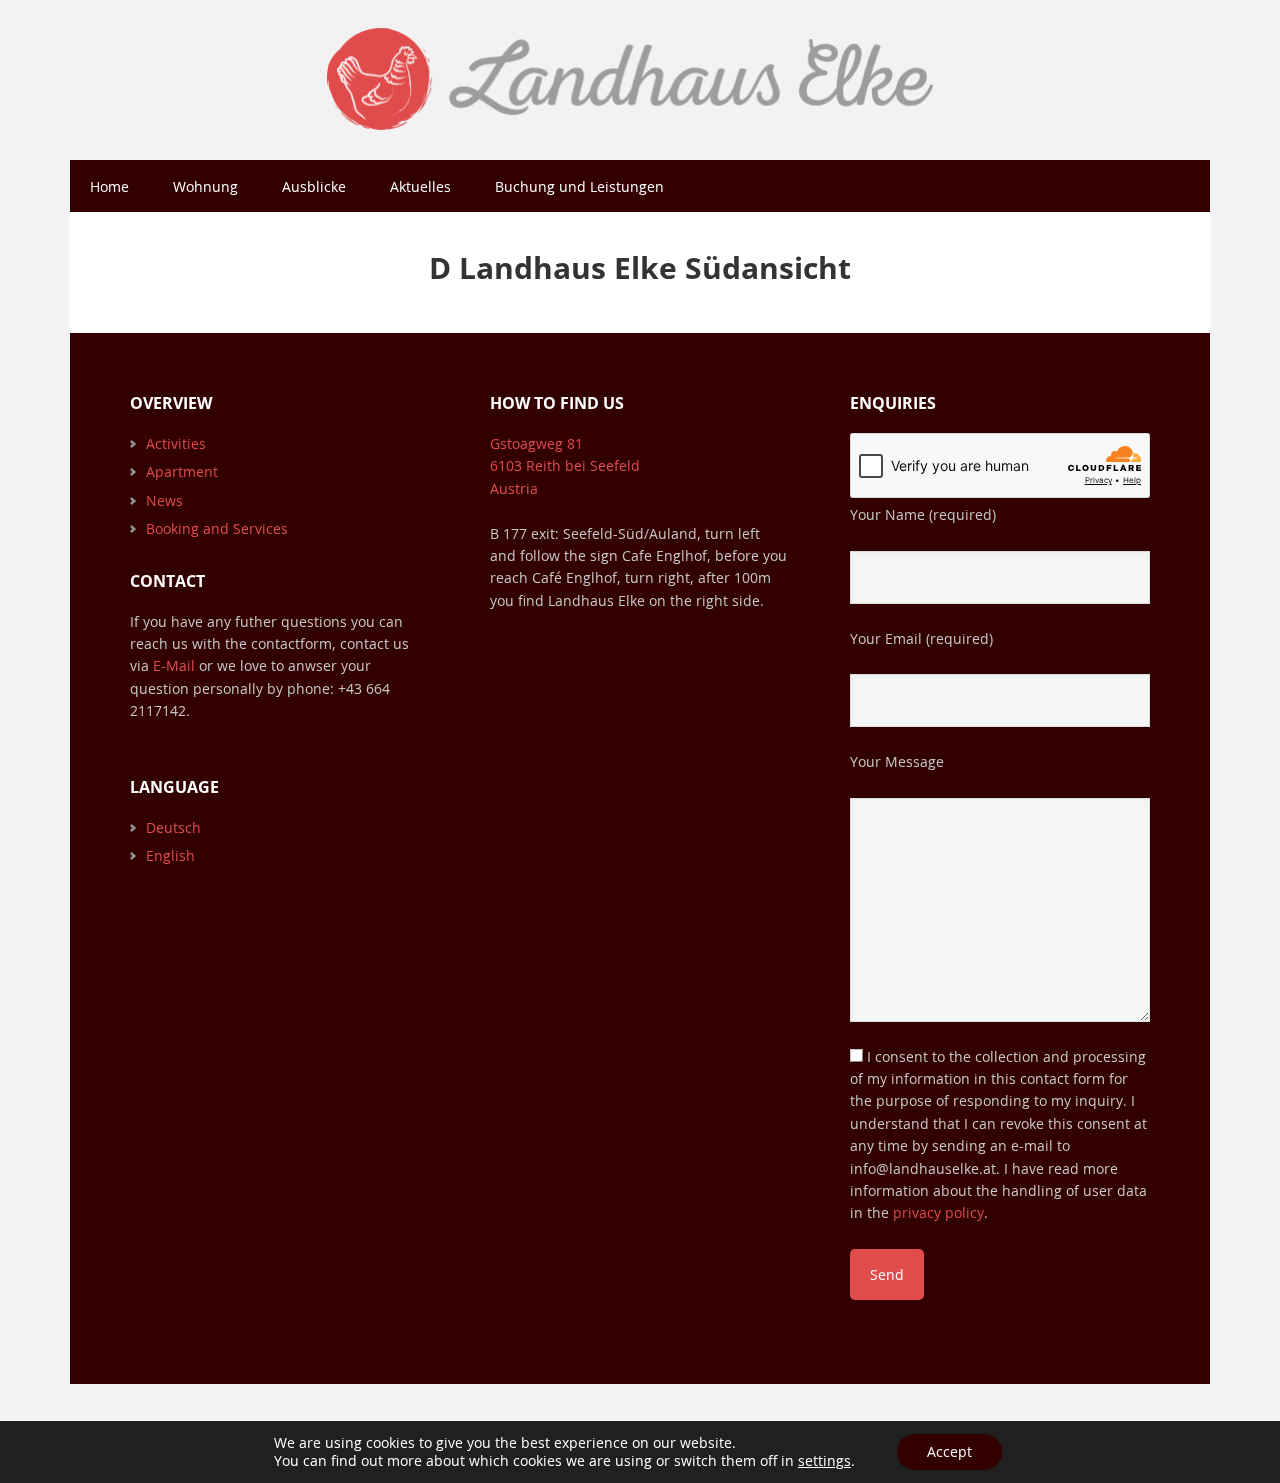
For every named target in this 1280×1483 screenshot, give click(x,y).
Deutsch (173, 827)
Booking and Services (217, 528)
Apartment (182, 471)
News (164, 500)
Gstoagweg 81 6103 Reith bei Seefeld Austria (565, 466)
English (170, 855)
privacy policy (938, 1212)
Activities (176, 443)
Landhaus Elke (640, 80)
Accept (949, 1451)
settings (824, 1461)
